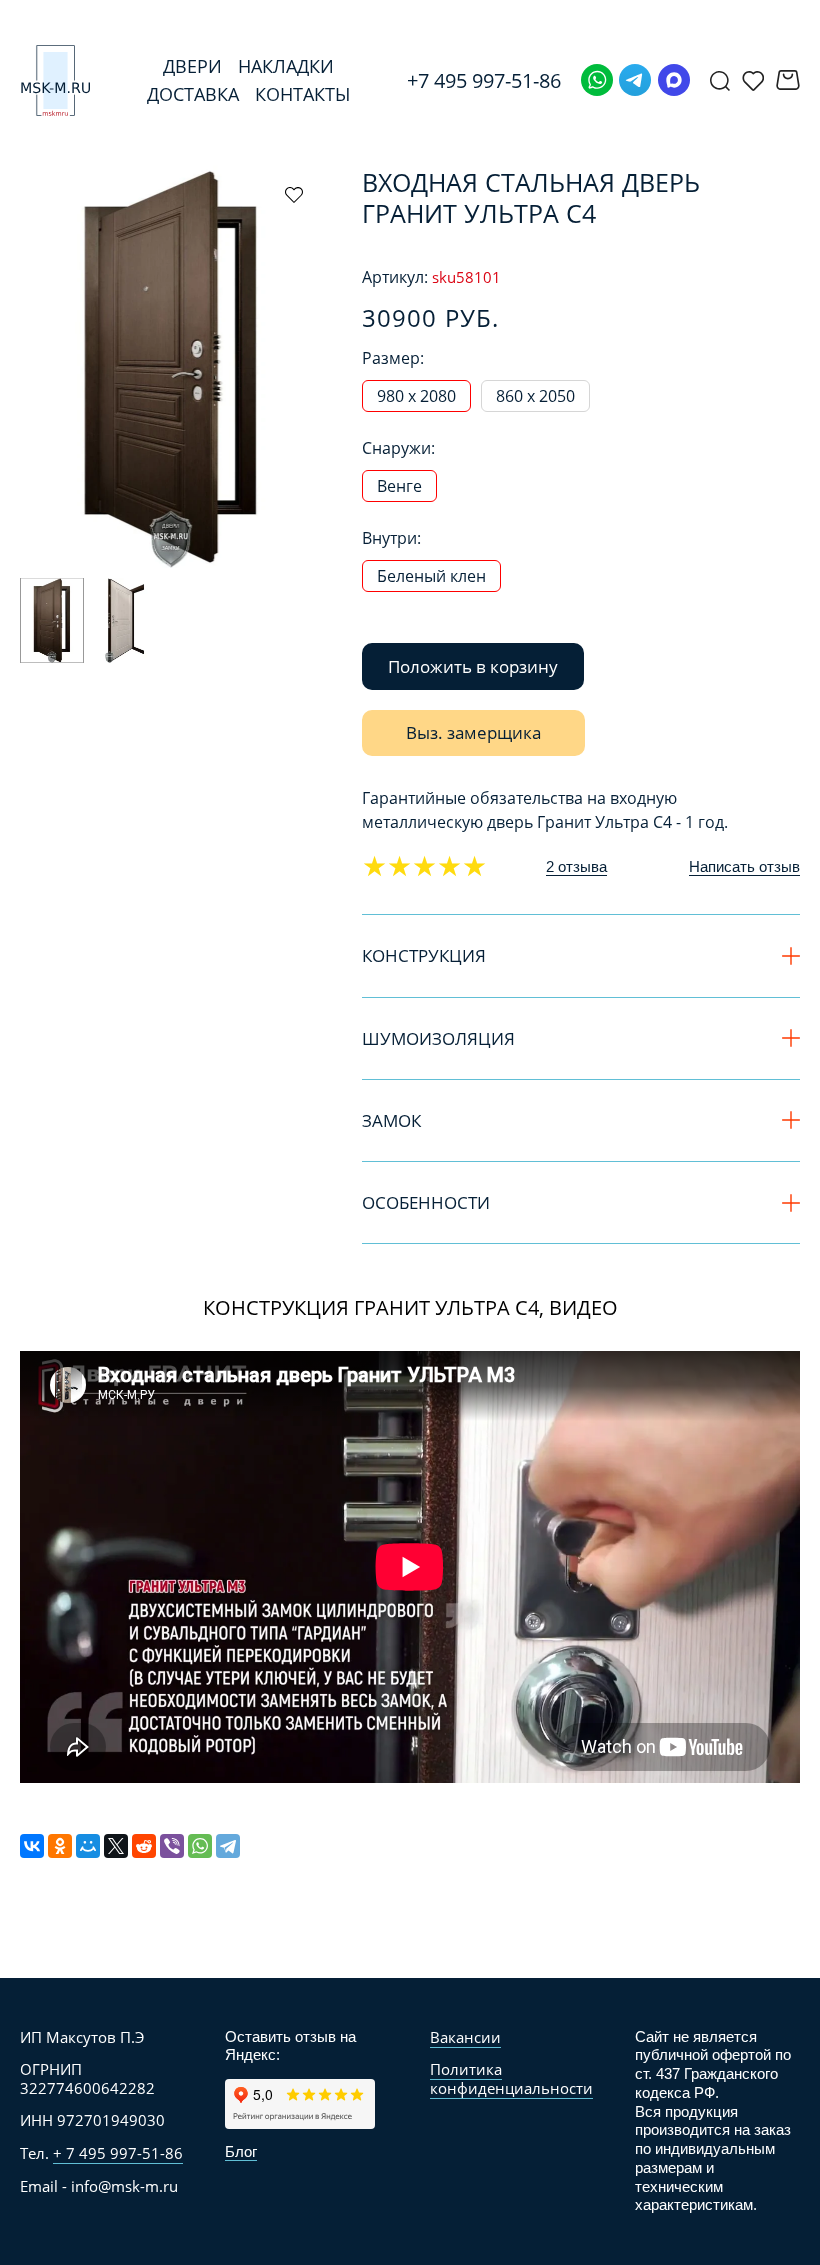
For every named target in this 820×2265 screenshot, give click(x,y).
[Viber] (172, 1846)
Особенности (426, 1202)
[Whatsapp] (597, 80)
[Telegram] (635, 80)
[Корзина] (788, 80)
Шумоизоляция (438, 1038)
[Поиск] (720, 80)
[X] (116, 1846)
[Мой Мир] (88, 1846)
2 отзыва (576, 866)
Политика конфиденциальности (511, 2078)
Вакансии (465, 2037)
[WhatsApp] (200, 1846)
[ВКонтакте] (32, 1846)
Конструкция (424, 955)
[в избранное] (294, 194)
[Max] (674, 80)
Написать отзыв (744, 866)
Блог (241, 2151)
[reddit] (144, 1846)
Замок (391, 1120)
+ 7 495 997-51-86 (118, 2153)
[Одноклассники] (60, 1846)
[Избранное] (753, 80)
